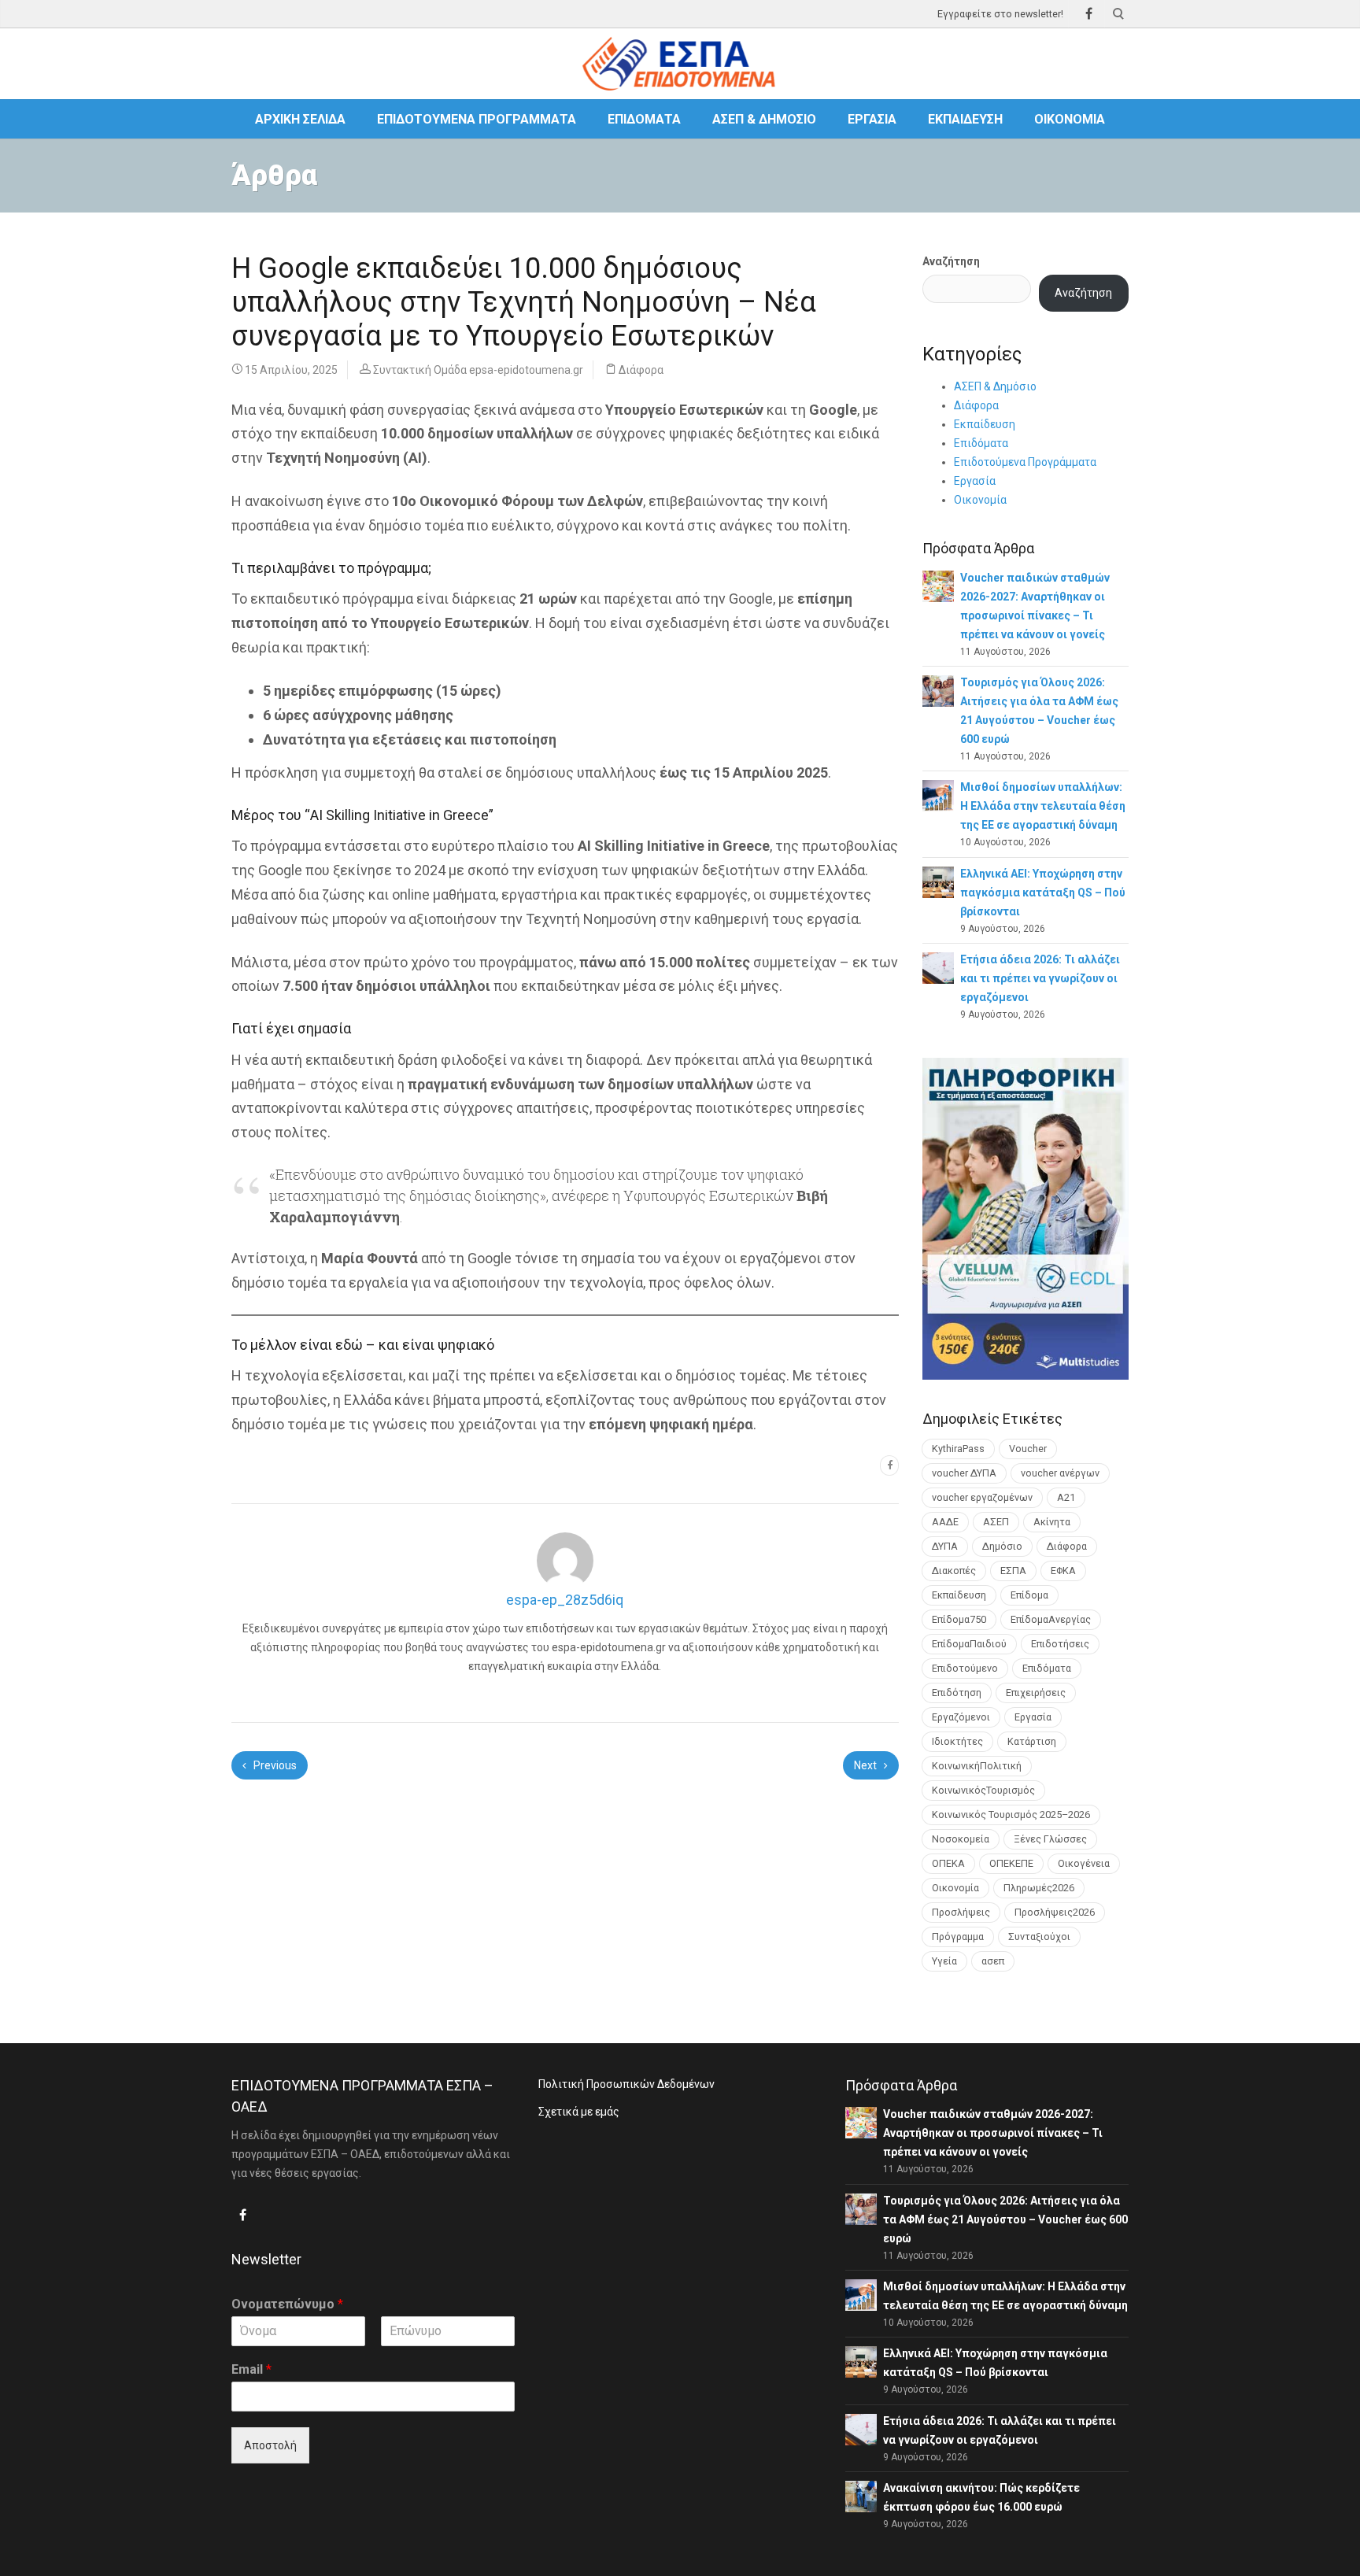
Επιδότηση (957, 1693)
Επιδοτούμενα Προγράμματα (477, 119)
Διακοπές (954, 1571)
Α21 (1066, 1497)
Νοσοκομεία (961, 1839)
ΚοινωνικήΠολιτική (977, 1766)
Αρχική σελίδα (300, 119)
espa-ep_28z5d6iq (565, 1600)
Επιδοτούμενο (965, 1668)
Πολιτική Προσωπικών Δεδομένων (626, 2084)
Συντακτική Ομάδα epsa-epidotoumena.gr (478, 370)
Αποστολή (270, 2445)
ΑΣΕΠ (996, 1522)
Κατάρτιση (1032, 1741)
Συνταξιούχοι (1039, 1937)
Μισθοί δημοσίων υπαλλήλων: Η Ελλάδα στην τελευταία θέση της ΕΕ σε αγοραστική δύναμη (1043, 806)
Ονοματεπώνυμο (287, 2304)
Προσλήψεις (961, 1912)
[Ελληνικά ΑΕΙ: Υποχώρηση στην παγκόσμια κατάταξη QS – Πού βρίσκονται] (938, 881)
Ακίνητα (1052, 1522)
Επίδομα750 (959, 1619)
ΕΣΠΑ (1013, 1571)
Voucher (1028, 1449)
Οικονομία (1070, 119)
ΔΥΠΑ (945, 1546)
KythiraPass (958, 1449)
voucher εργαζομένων (982, 1497)
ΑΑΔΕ (945, 1522)
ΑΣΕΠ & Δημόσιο (764, 119)
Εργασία (872, 119)
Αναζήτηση (951, 261)
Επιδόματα (644, 119)
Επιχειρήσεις (1036, 1693)
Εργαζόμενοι (961, 1717)
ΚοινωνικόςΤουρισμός (983, 1790)
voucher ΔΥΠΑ (964, 1473)
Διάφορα (641, 370)
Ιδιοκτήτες (957, 1741)
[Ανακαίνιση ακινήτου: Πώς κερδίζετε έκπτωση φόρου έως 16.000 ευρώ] (861, 2496)
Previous (274, 1765)
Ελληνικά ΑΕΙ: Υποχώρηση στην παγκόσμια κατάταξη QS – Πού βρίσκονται (1043, 893)
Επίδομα (1029, 1595)
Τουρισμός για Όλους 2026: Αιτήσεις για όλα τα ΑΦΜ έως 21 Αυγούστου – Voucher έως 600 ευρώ (1005, 2219)
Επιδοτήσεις (1060, 1644)
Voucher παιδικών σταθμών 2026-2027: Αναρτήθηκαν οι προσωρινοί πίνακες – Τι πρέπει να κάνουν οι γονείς (993, 2133)
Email (251, 2369)
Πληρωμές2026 (1039, 1888)
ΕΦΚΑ (1063, 1571)
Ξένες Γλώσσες (1050, 1839)
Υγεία (944, 1961)
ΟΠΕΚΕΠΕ (1011, 1863)
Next (867, 1765)
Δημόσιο (1002, 1546)
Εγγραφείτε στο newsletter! (1000, 14)
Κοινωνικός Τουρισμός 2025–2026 (1011, 1815)
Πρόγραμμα (958, 1937)
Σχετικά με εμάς (579, 2112)
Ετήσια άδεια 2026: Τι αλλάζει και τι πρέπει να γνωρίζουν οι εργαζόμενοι (1040, 978)
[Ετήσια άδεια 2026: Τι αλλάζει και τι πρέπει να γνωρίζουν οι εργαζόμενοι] (938, 967)
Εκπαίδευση (965, 119)
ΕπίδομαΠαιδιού (969, 1644)
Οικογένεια (1084, 1863)
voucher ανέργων (1060, 1473)
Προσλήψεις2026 (1055, 1912)
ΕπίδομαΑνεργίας (1051, 1619)
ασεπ (993, 1961)
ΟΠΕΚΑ (948, 1863)
